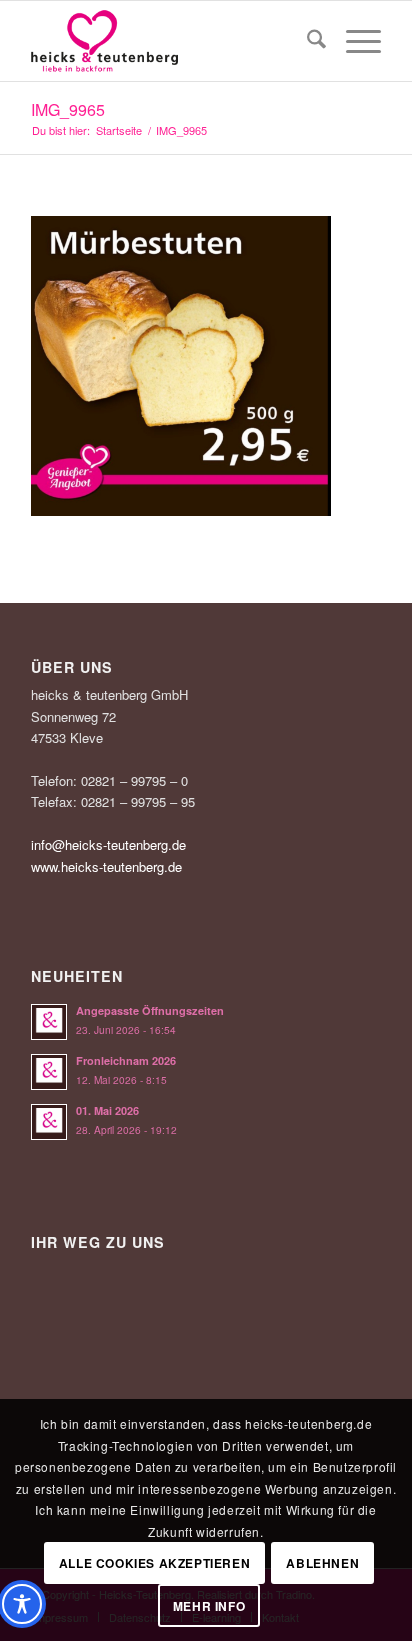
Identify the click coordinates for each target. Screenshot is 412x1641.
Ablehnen (322, 1563)
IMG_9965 (68, 109)
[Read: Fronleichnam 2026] (49, 1072)
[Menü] (353, 41)
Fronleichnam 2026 (126, 1060)
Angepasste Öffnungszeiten (150, 1010)
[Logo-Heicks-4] (171, 41)
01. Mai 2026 (107, 1110)
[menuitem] (306, 41)
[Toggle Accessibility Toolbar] (22, 1604)
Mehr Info (209, 1606)
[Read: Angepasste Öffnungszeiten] (49, 1022)
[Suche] (306, 41)
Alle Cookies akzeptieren (154, 1563)
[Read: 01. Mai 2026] (49, 1122)
